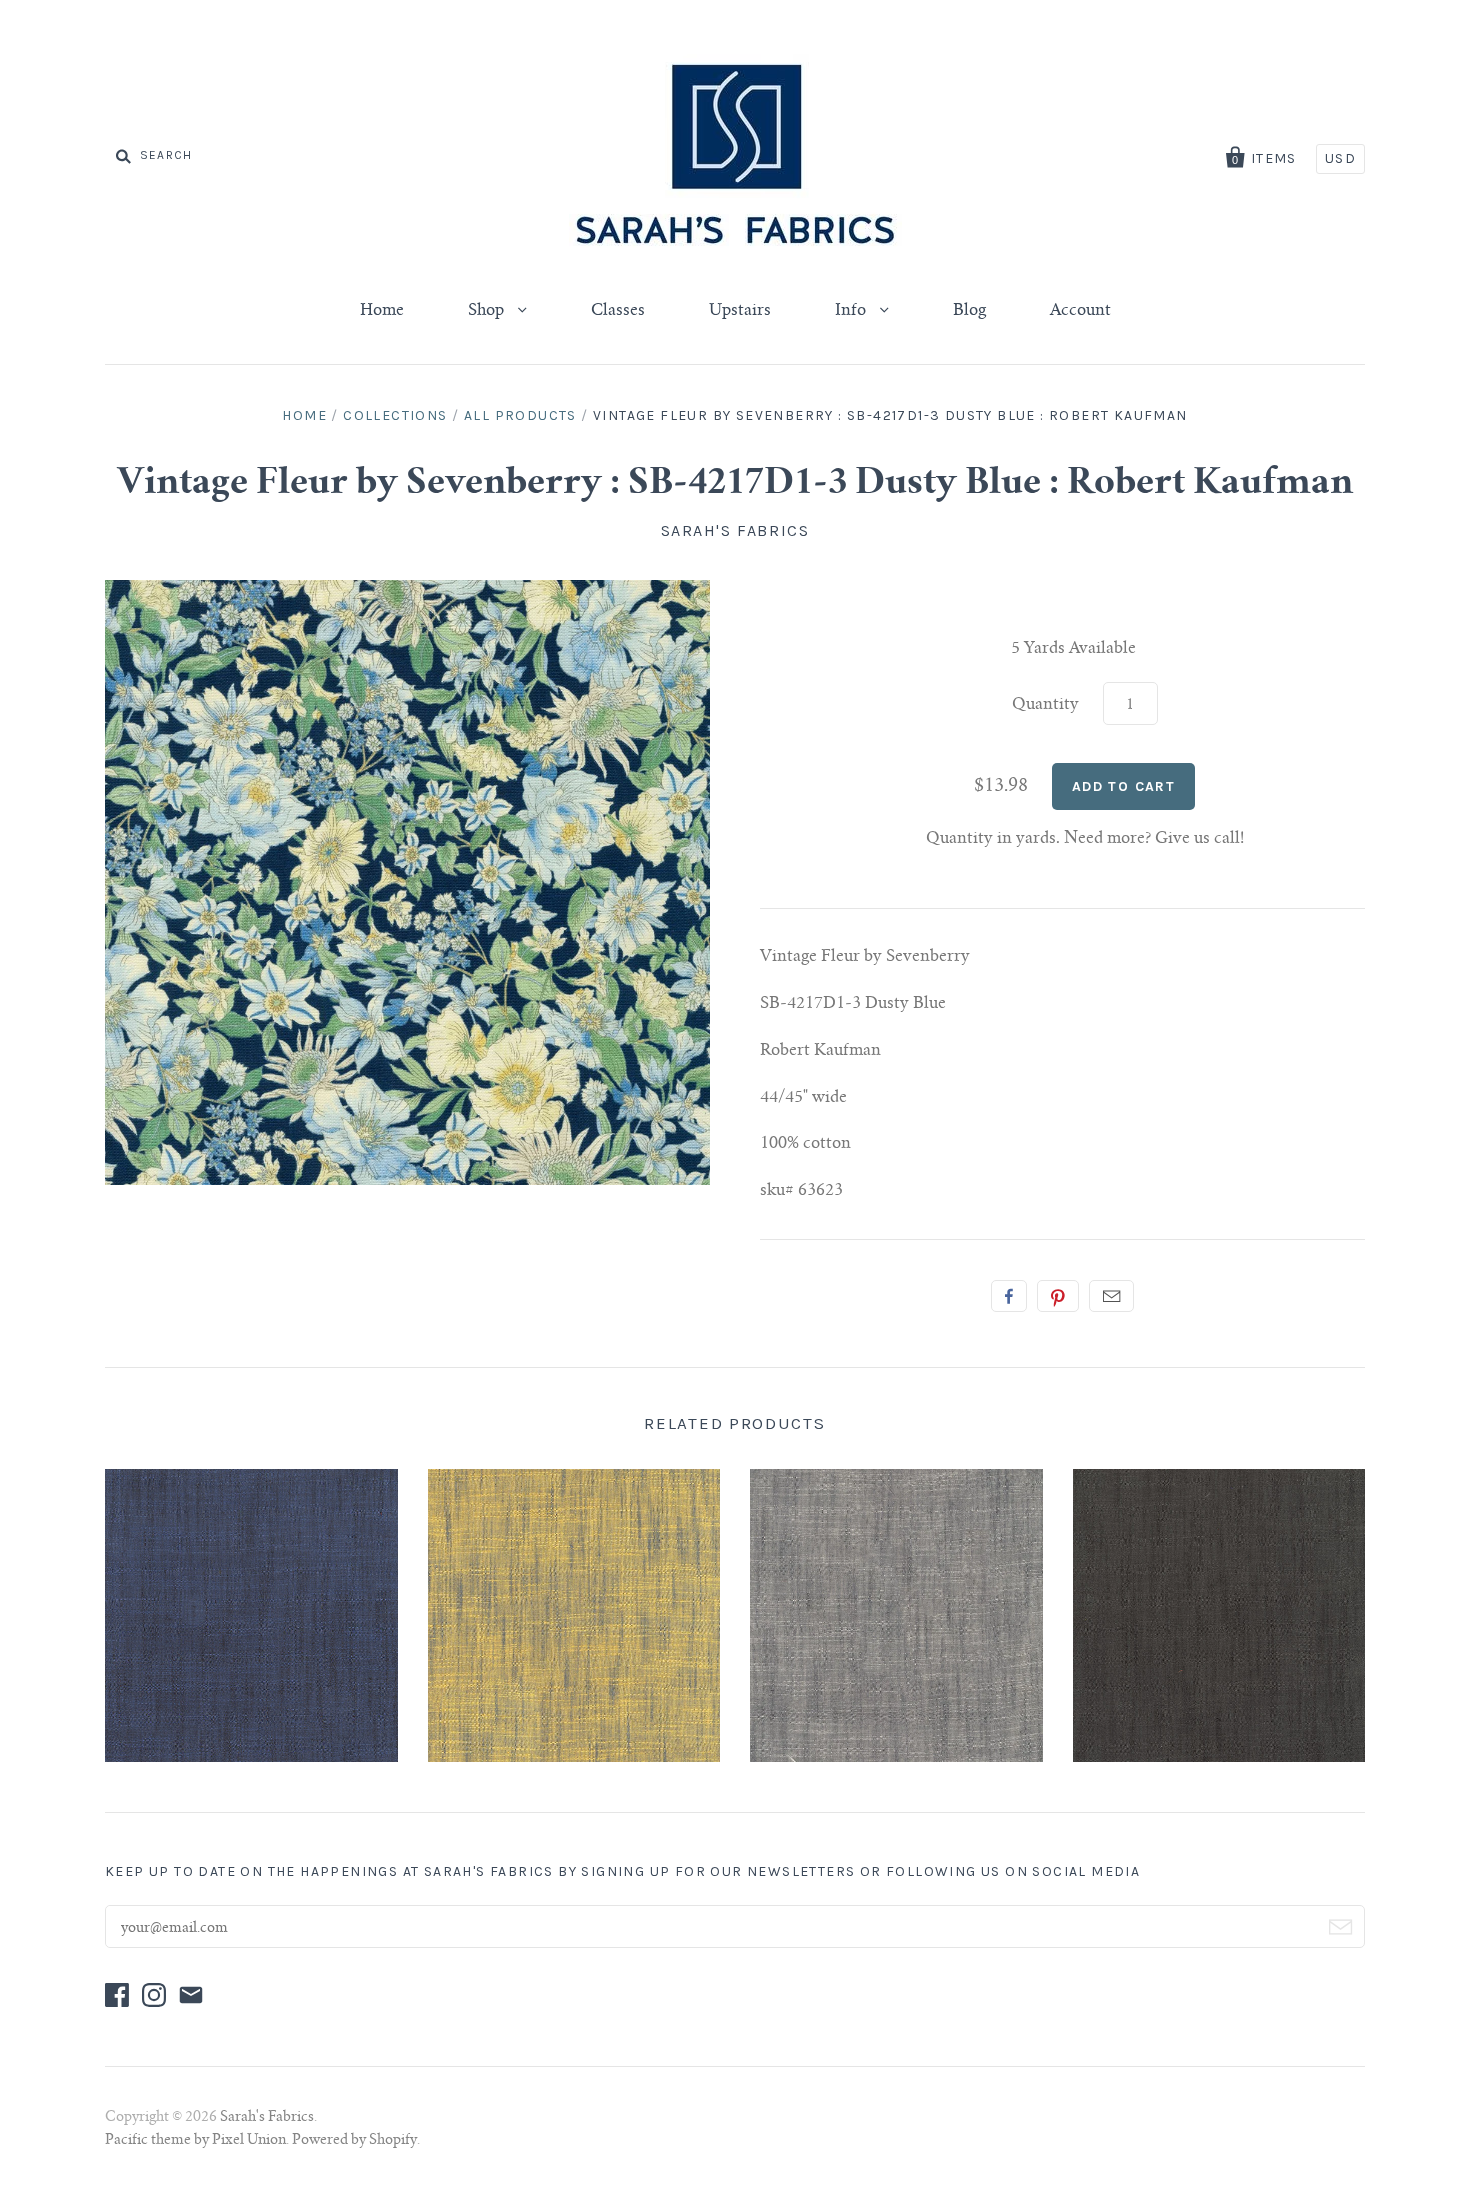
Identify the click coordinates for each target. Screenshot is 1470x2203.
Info (852, 311)
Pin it (1058, 1296)
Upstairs (740, 311)
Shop (488, 311)
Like (1009, 1296)
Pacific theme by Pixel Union (195, 2141)
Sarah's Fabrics (735, 530)
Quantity (1045, 705)
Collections (395, 415)
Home (382, 311)
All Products (520, 415)
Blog (969, 311)
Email (1111, 1296)
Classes (618, 311)
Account (1080, 311)
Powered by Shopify (354, 2141)
